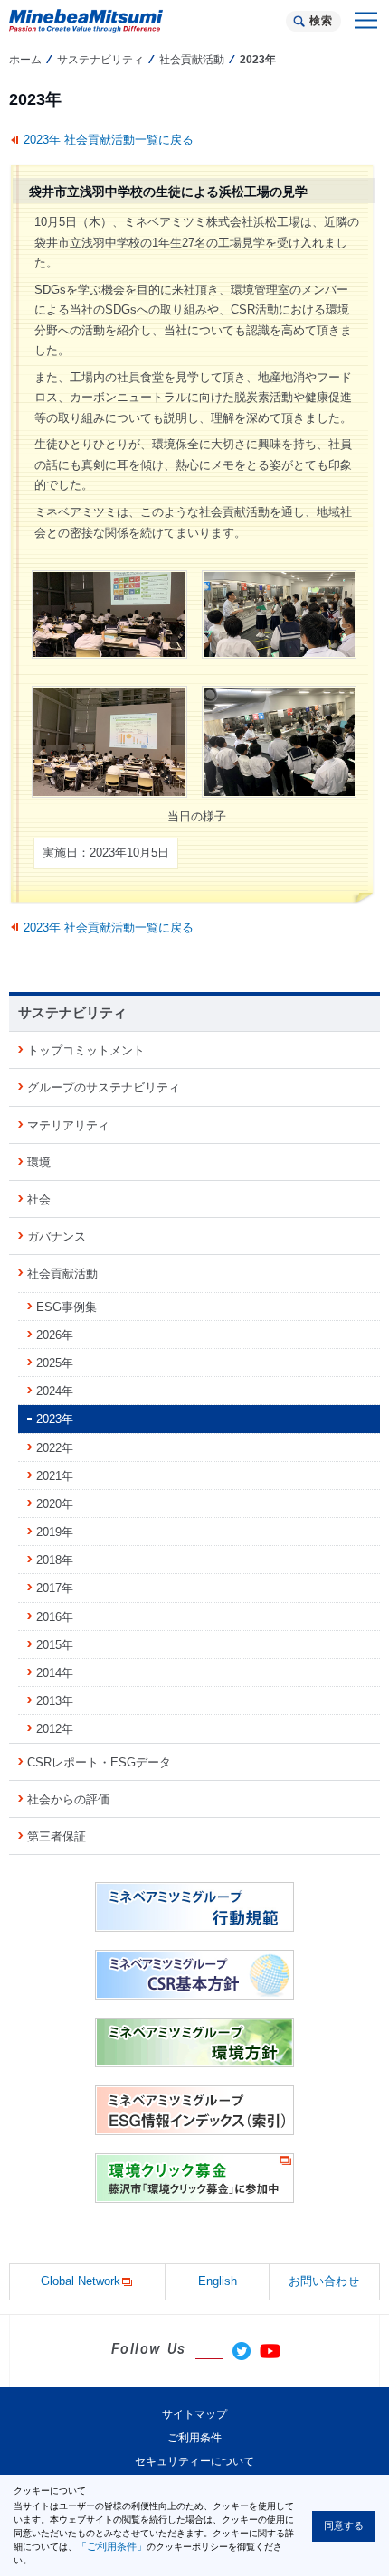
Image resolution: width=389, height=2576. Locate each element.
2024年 (55, 1391)
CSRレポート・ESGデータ (99, 1762)
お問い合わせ (324, 2281)
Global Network (81, 2281)
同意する (344, 2525)
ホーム (25, 60)
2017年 (55, 1588)
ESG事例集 (66, 1307)
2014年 (55, 1673)
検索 (321, 21)
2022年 (55, 1448)
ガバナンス (57, 1236)
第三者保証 (57, 1836)
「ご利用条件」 (112, 2546)
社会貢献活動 (192, 60)
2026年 (55, 1335)
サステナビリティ (100, 60)
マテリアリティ (68, 1125)
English (218, 2281)
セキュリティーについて (194, 2461)
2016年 (55, 1617)
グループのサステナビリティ (104, 1087)
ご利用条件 (194, 2438)
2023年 (55, 1419)
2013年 (55, 1701)
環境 (39, 1162)
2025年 (55, 1363)
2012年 (55, 1729)
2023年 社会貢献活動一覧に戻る (109, 140)
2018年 (55, 1560)
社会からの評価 (68, 1799)
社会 (39, 1199)
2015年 (55, 1645)
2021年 (55, 1476)
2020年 (55, 1504)
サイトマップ (194, 2414)
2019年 (55, 1532)
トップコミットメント (86, 1050)
